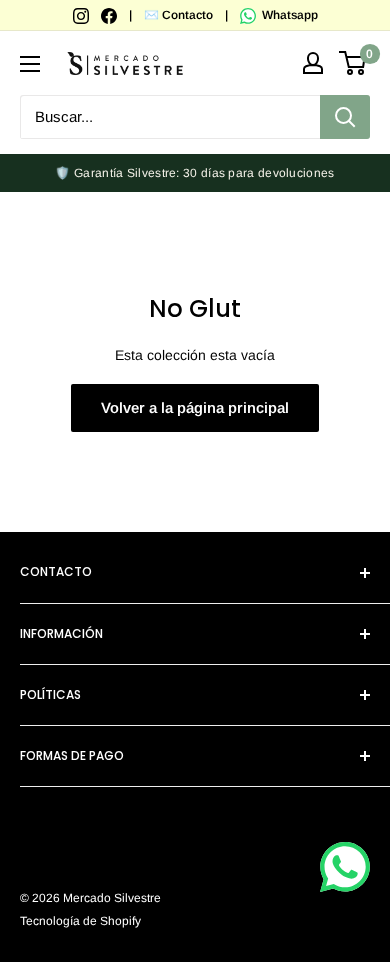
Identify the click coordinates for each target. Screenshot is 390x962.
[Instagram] (82, 15)
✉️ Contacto (178, 15)
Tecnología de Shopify (80, 921)
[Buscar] (345, 117)
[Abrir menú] (30, 64)
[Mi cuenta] (313, 63)
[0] (353, 63)
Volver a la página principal (195, 407)
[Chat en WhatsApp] (345, 867)
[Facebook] (110, 15)
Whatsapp (288, 15)
